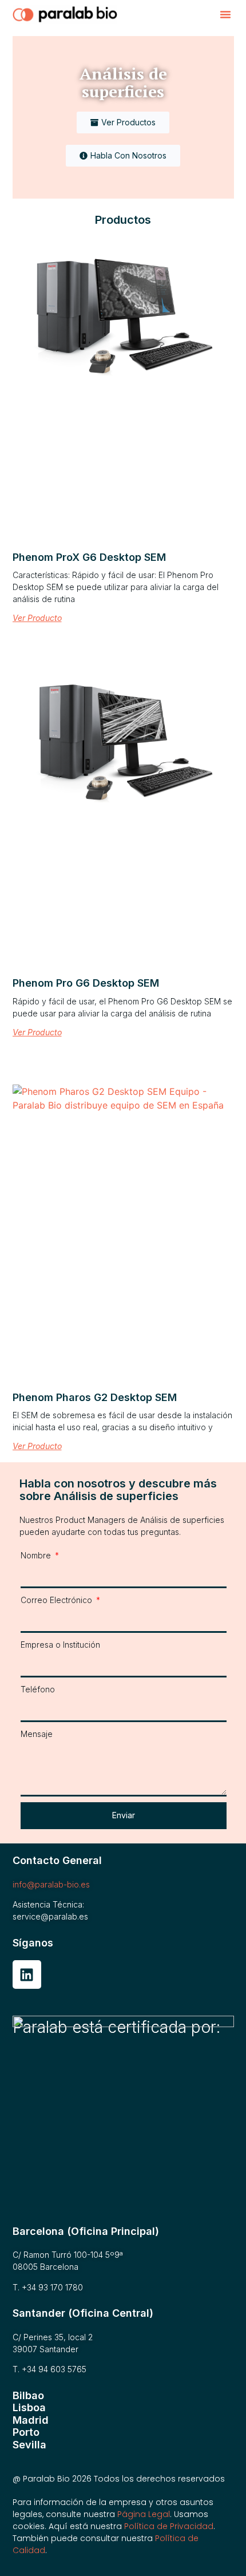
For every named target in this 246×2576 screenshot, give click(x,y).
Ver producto (37, 618)
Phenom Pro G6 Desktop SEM (86, 983)
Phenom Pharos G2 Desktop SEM (95, 1397)
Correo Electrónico (57, 1600)
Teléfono (38, 1689)
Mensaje (37, 1734)
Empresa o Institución (60, 1645)
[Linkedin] (27, 1974)
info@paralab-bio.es (51, 1884)
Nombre (37, 1555)
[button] (225, 14)
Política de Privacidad (169, 2526)
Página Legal (144, 2514)
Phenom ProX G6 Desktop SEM (89, 557)
